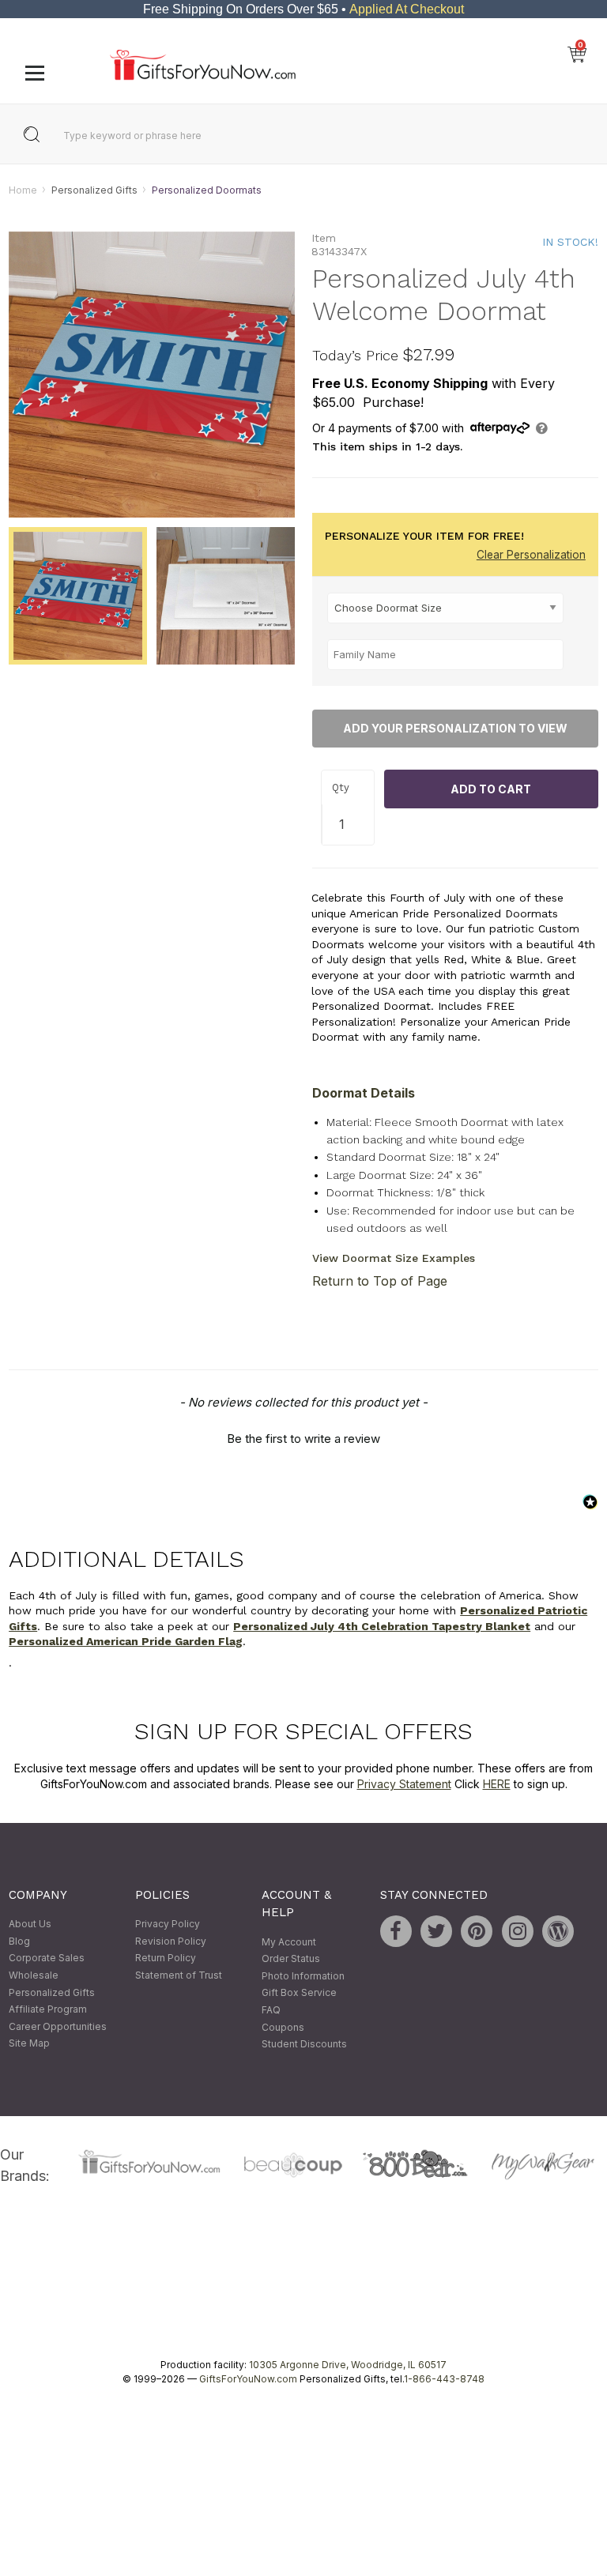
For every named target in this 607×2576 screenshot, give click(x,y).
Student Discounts (304, 2045)
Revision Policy (171, 1941)
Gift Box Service (299, 1993)
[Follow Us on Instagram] (518, 1932)
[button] (303, 1437)
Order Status (291, 1959)
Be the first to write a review (303, 1439)
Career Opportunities (58, 2026)
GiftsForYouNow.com (248, 2379)
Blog (19, 1941)
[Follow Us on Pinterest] (477, 1932)
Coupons (283, 2027)
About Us (30, 1924)
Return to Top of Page (380, 1282)
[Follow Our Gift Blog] (558, 1932)
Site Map (29, 2044)
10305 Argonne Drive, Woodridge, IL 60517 (348, 2365)
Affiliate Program (48, 2010)
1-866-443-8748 (444, 2379)
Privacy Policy (168, 1924)
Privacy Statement (404, 1784)
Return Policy (166, 1958)
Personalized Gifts (94, 190)
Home (23, 190)
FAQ (271, 2010)
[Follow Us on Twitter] (436, 1932)
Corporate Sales (47, 1958)
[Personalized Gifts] (203, 76)
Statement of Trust (179, 1975)
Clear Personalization (531, 555)
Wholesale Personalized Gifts (52, 1984)
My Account (289, 1942)
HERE (497, 1784)
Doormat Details (364, 1093)
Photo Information (303, 1976)
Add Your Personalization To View (455, 729)
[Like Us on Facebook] (396, 1932)
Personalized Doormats (207, 190)
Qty (341, 787)
